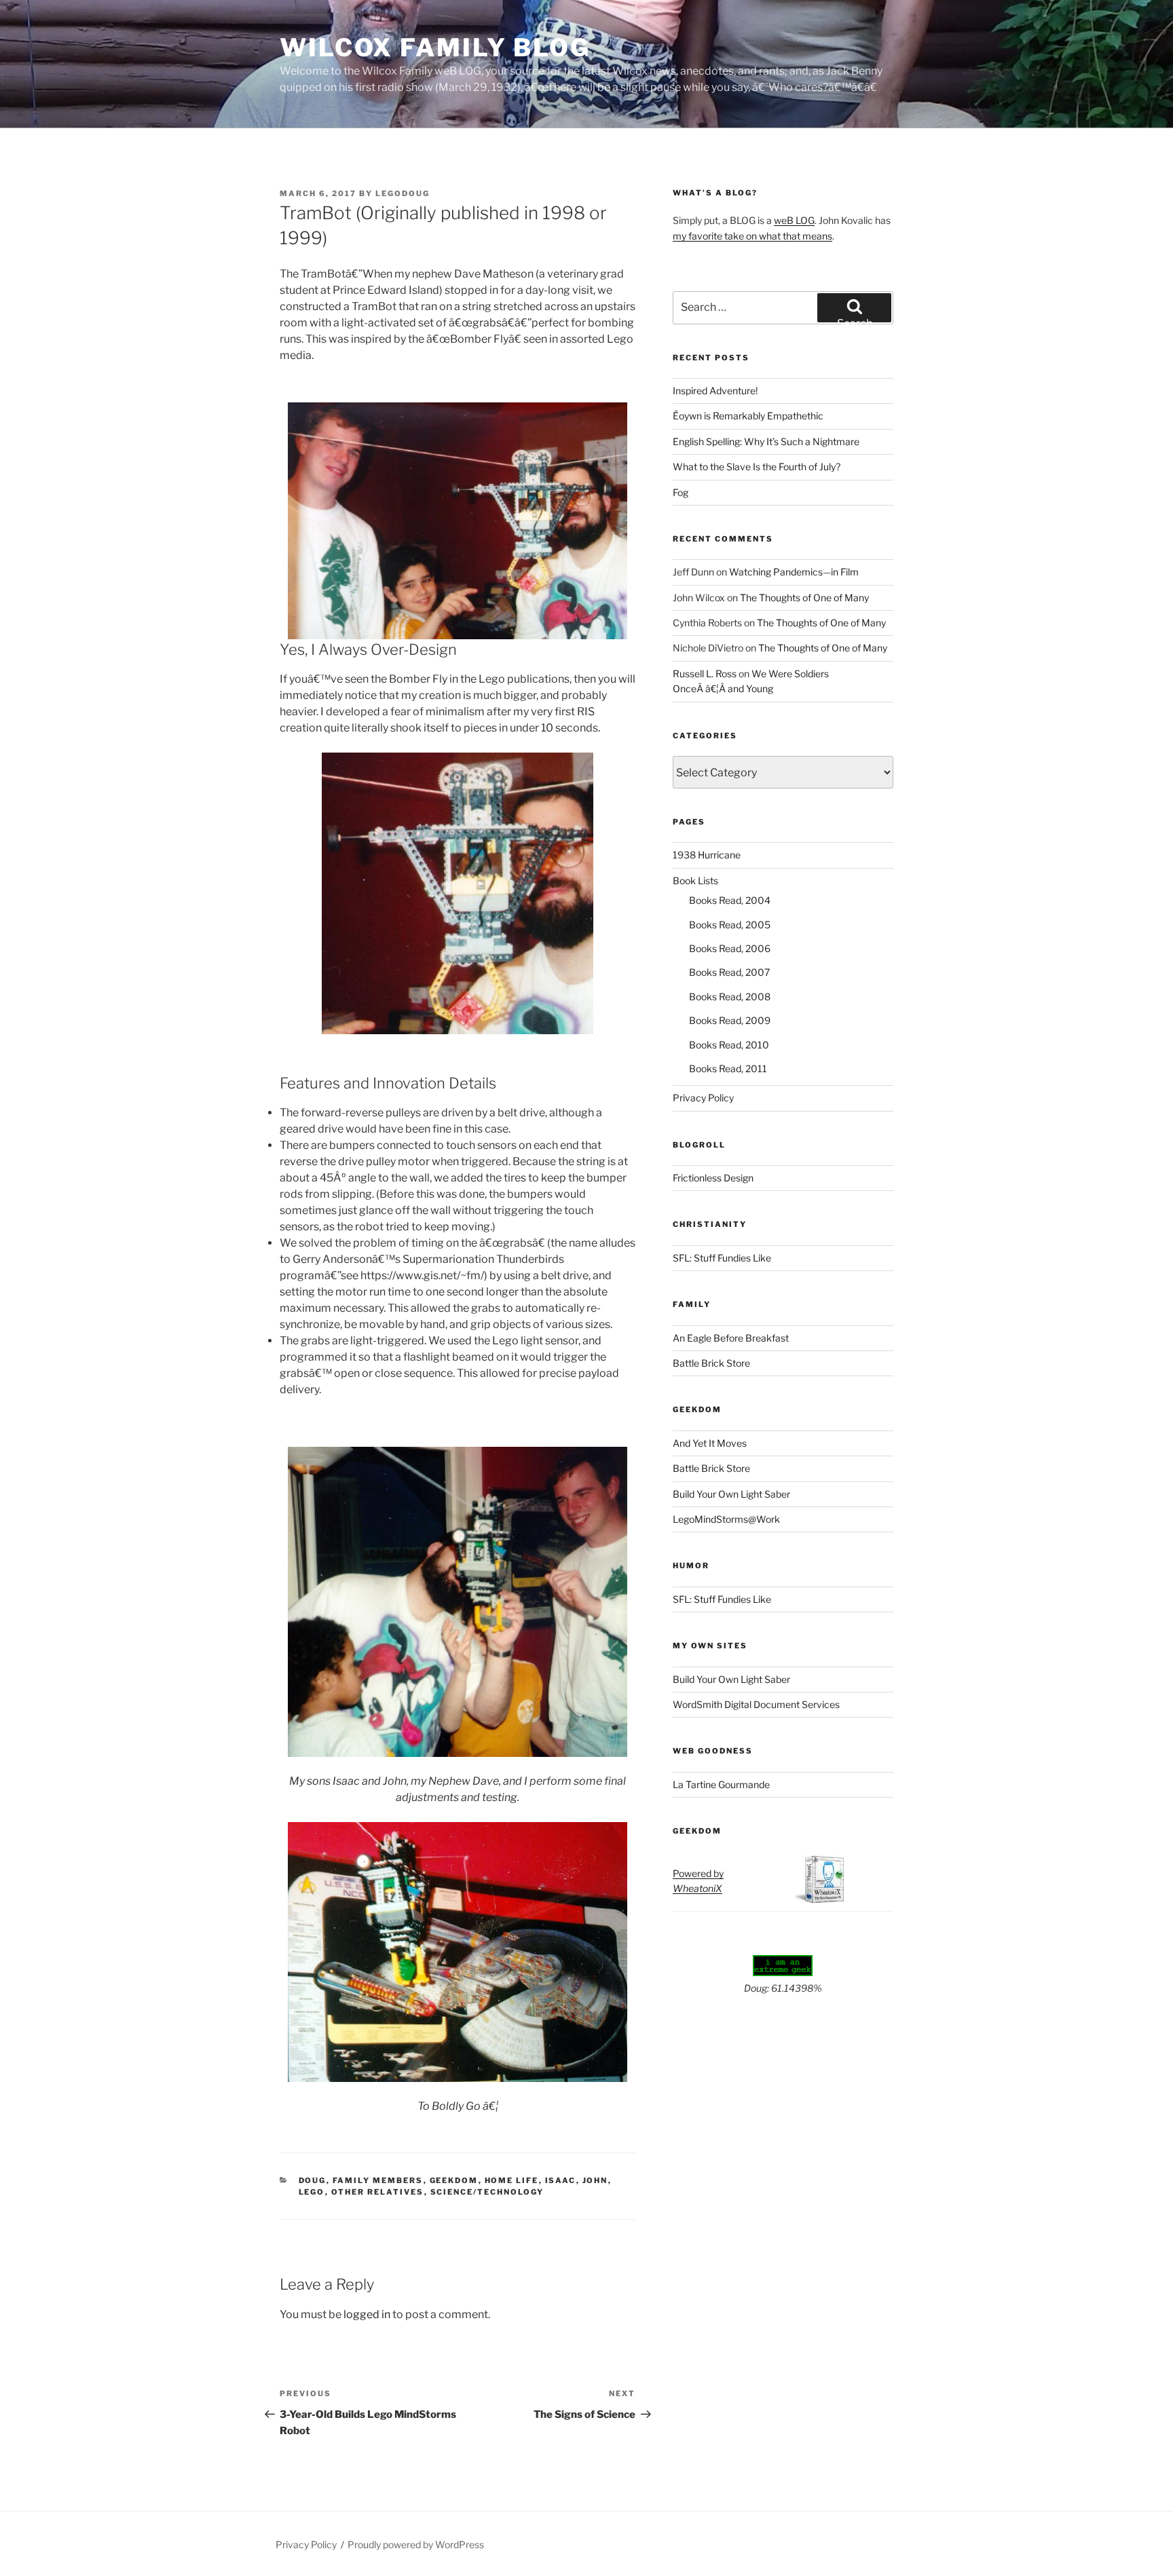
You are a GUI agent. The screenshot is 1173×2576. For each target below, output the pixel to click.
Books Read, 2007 (729, 972)
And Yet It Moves (710, 1443)
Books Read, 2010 (729, 1045)
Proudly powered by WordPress (416, 2544)
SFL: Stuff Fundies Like (722, 1258)
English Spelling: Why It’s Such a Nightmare (766, 441)
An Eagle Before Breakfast (731, 1338)
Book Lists (695, 880)
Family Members (378, 2180)
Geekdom (454, 2180)
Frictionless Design (713, 1178)
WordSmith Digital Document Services (756, 1704)
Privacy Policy (703, 1098)
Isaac (561, 2180)
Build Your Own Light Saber (731, 1494)
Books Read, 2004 (730, 900)
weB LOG (794, 220)
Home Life (512, 2180)
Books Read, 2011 (728, 1068)
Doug (313, 2180)
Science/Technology (487, 2192)
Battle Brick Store (711, 1363)
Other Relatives (378, 2192)
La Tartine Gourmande (721, 1784)
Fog (681, 492)
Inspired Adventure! (715, 391)
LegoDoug (403, 193)
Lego (312, 2192)
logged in (367, 2314)
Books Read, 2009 (730, 1020)
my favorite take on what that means (752, 236)
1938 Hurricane (707, 855)
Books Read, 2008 (730, 997)
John (595, 2180)
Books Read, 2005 (730, 925)
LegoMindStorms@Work (726, 1519)
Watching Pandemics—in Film (794, 572)
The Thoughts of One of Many (804, 598)
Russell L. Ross (705, 674)
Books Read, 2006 (730, 948)
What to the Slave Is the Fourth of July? (757, 467)
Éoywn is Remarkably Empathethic (748, 416)
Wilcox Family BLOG (435, 48)
